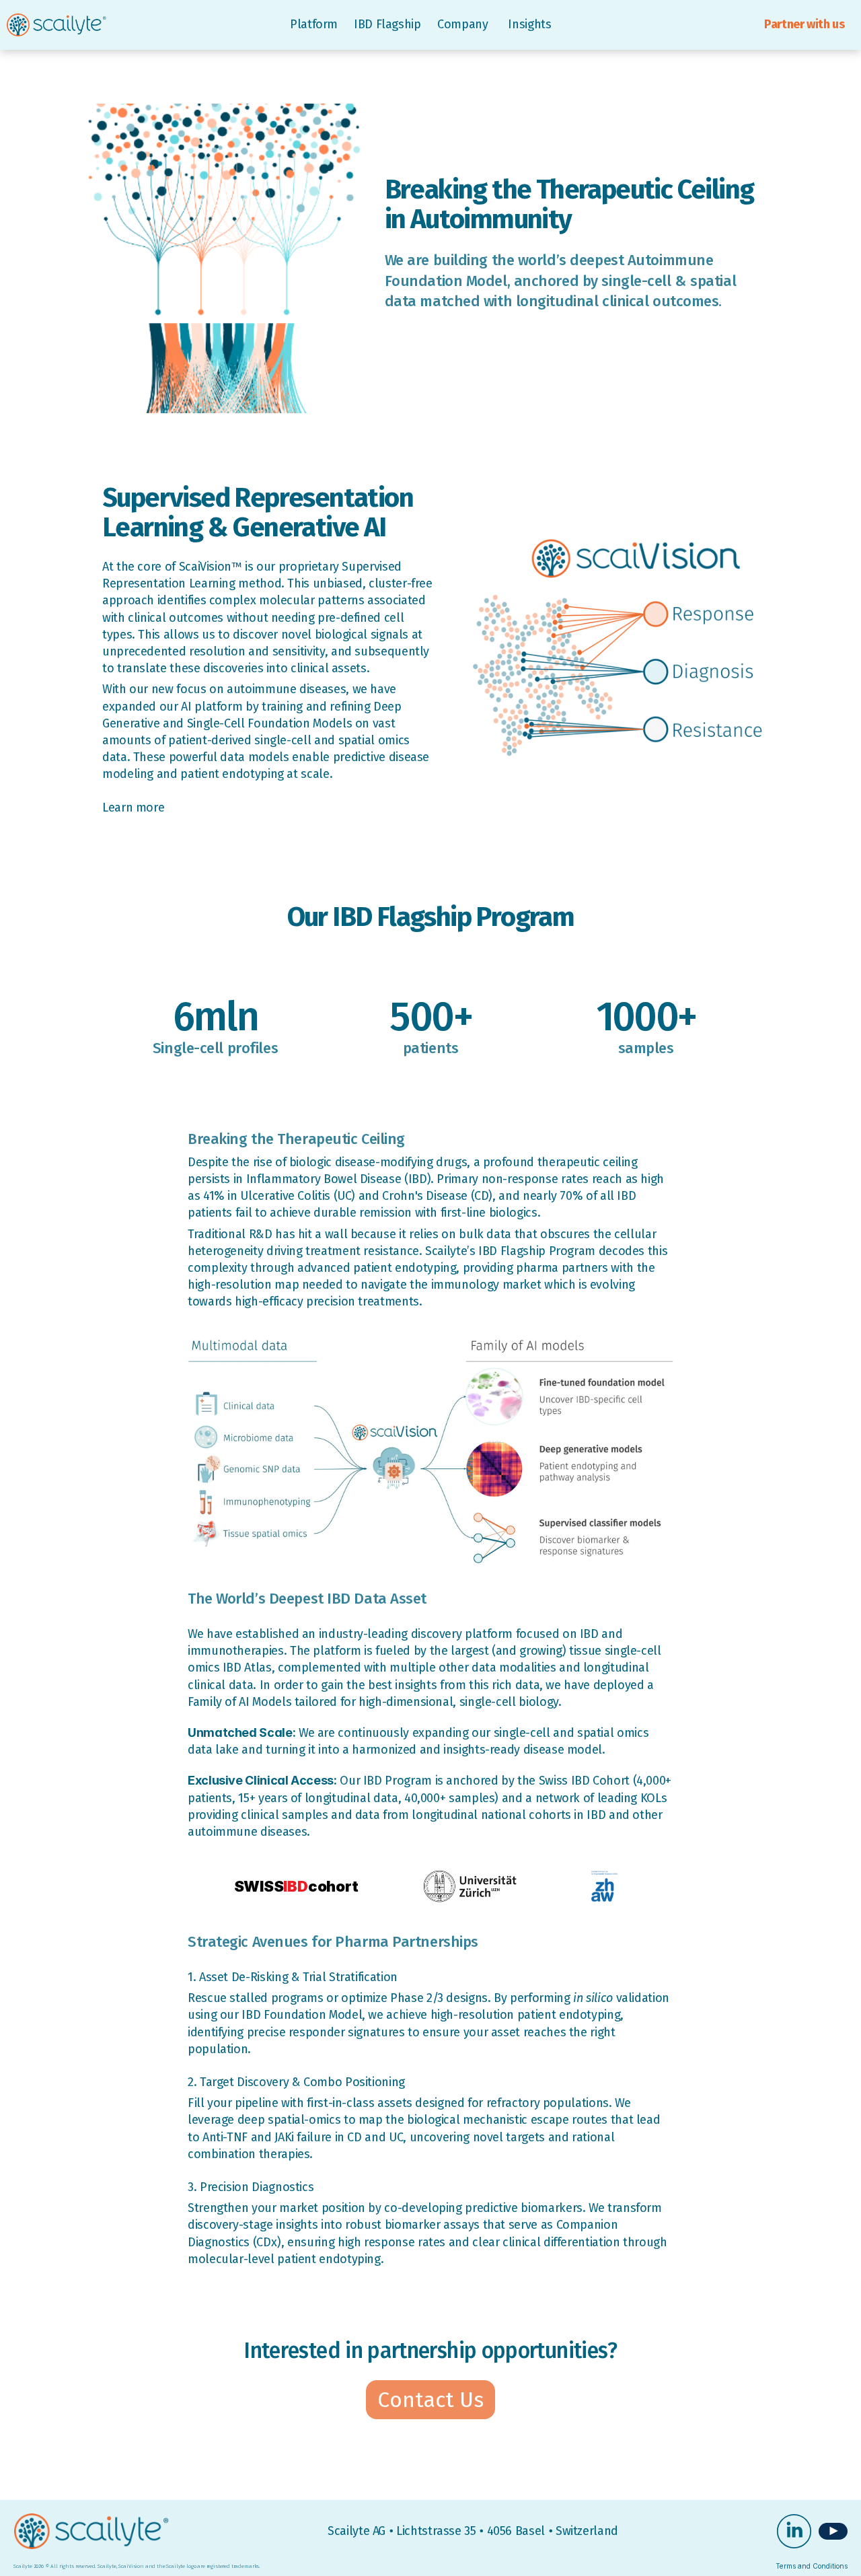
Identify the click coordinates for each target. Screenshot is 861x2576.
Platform (314, 24)
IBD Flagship (387, 24)
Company (464, 24)
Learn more (133, 808)
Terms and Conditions (812, 2566)
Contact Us (430, 2400)
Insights (529, 24)
